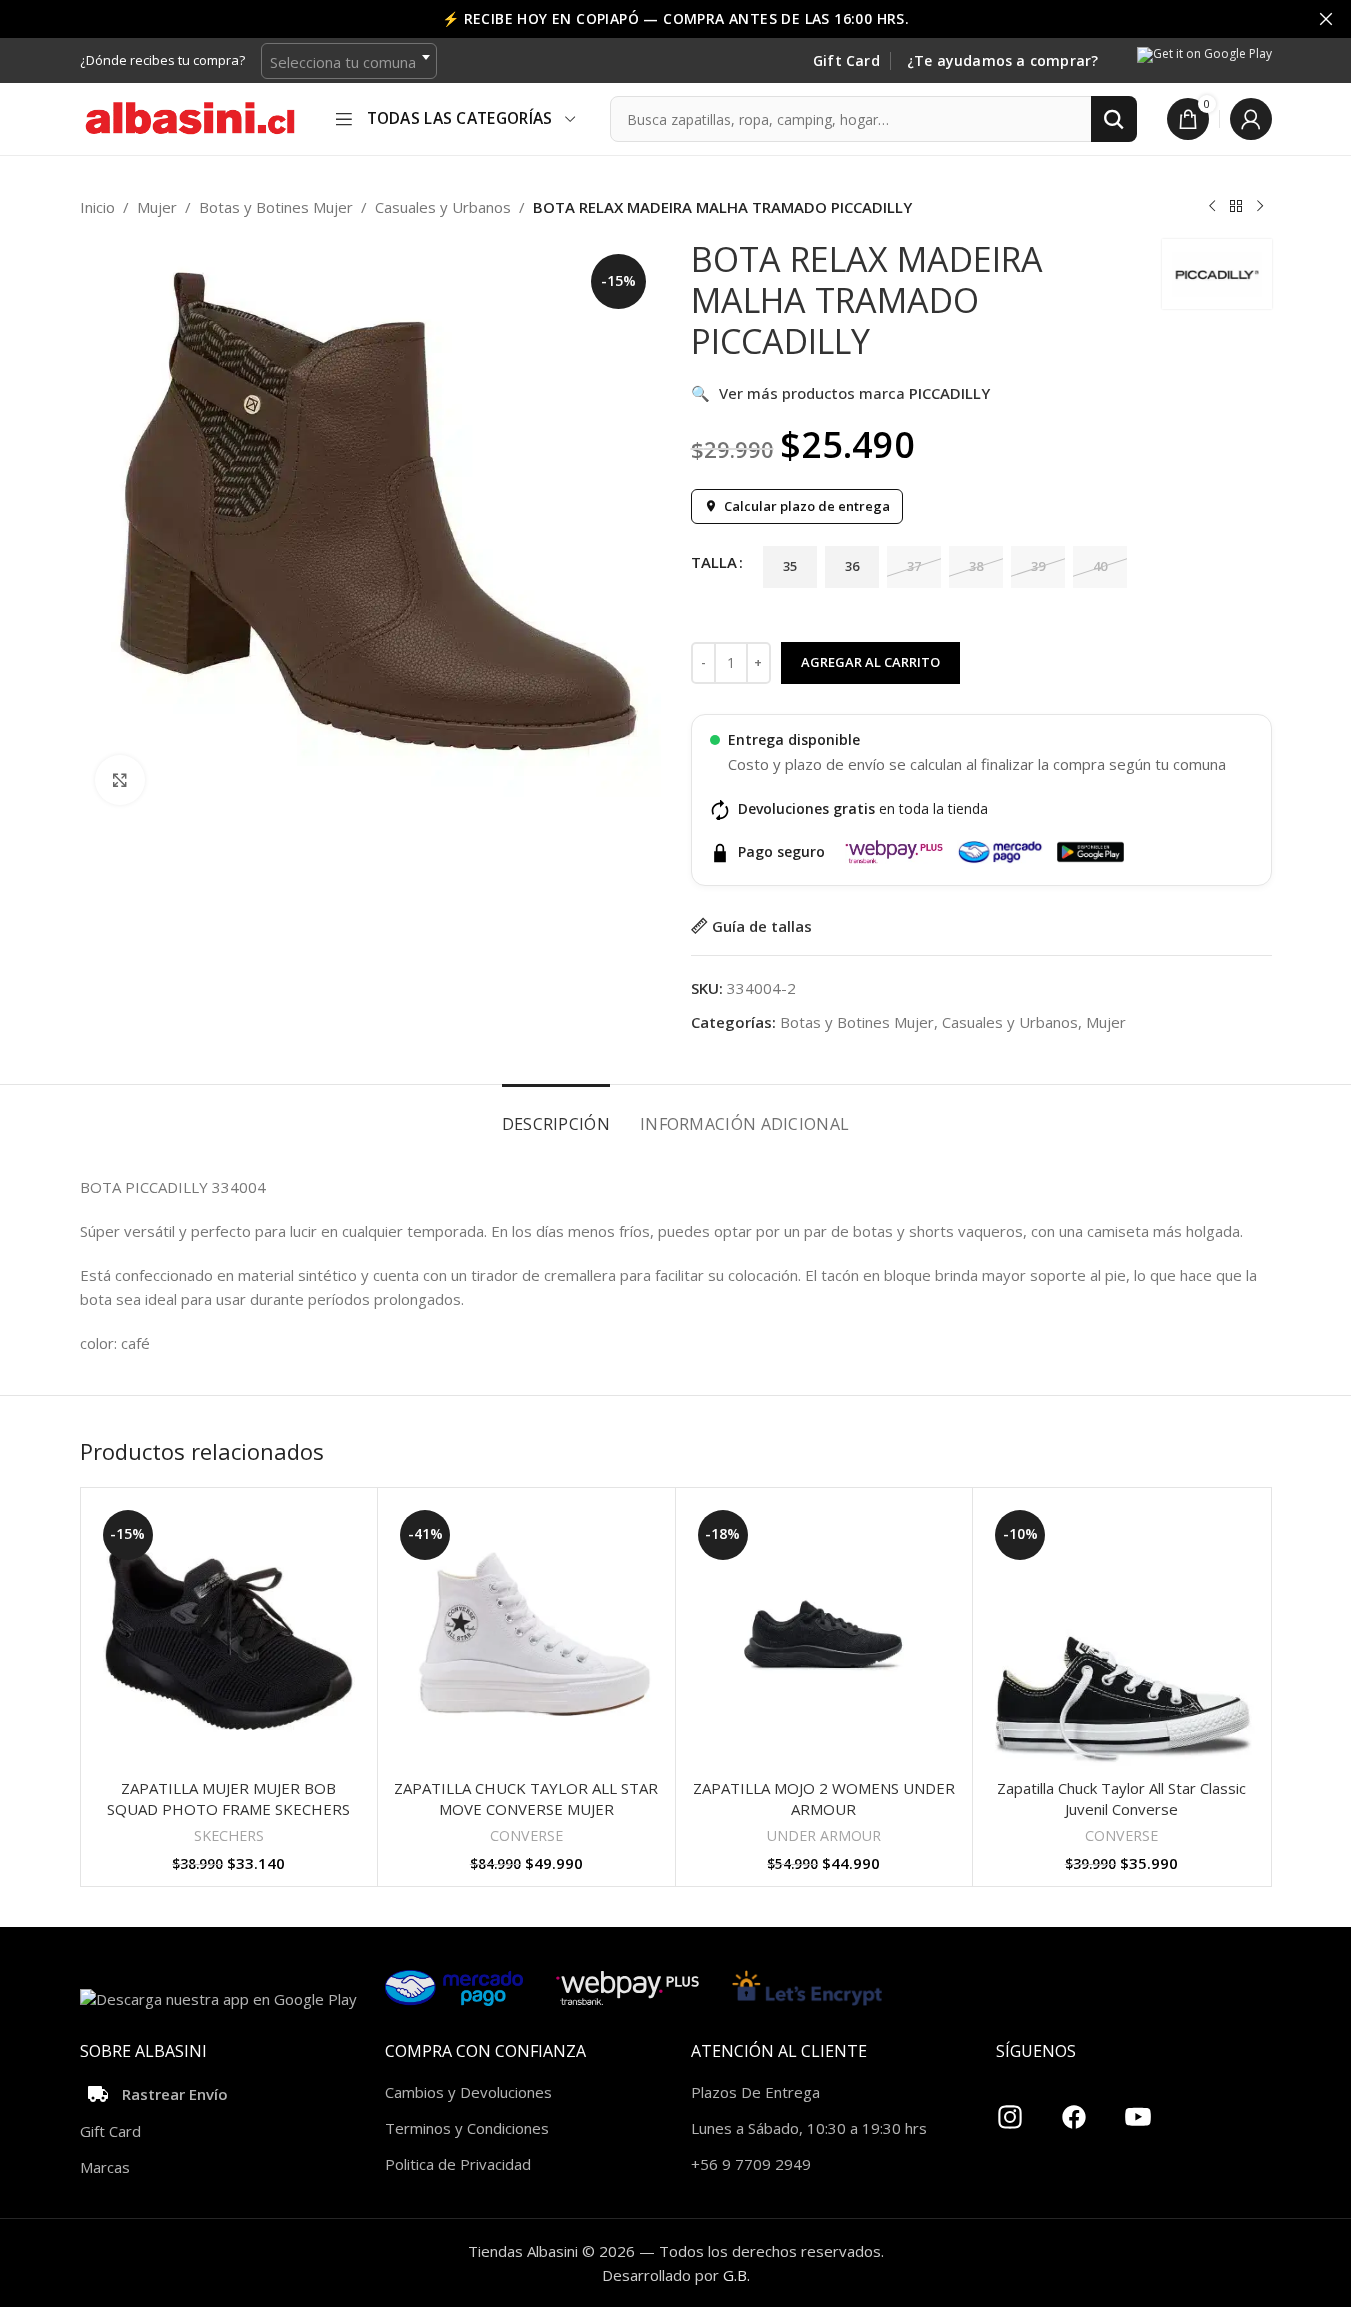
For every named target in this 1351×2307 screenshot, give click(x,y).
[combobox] (349, 61)
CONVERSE (526, 1835)
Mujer (157, 207)
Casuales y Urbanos (443, 207)
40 (1100, 566)
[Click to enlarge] (120, 780)
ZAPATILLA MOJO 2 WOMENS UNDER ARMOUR (824, 1798)
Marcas (105, 2167)
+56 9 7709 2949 (751, 2164)
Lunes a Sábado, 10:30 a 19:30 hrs (809, 2128)
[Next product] (1260, 207)
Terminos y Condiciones (467, 2128)
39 (1038, 566)
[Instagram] (1010, 2109)
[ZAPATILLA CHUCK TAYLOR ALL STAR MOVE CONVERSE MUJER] (526, 1636)
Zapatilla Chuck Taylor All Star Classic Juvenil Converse (1121, 1798)
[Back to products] (1236, 207)
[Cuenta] (1251, 119)
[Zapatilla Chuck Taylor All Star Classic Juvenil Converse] (1121, 1636)
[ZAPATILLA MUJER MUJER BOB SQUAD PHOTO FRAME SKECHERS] (229, 1636)
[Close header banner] (1326, 19)
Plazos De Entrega (755, 2092)
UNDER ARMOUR (824, 1835)
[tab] (556, 1114)
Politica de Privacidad (458, 2164)
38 (976, 566)
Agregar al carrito (870, 662)
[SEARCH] (1114, 119)
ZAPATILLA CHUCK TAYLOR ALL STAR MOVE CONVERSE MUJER (526, 1798)
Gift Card (846, 61)
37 (914, 566)
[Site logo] (190, 117)
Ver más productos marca (840, 393)
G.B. (736, 2275)
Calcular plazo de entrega (807, 506)
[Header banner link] (675, 19)
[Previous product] (1212, 207)
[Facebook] (1074, 2109)
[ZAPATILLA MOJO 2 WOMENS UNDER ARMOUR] (824, 1636)
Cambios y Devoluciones (468, 2092)
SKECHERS (229, 1835)
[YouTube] (1138, 2109)
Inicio (97, 207)
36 (852, 566)
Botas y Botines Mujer (276, 207)
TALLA (714, 562)
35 (790, 566)
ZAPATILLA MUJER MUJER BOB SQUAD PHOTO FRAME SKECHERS (228, 1798)
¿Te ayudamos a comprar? (1003, 61)
